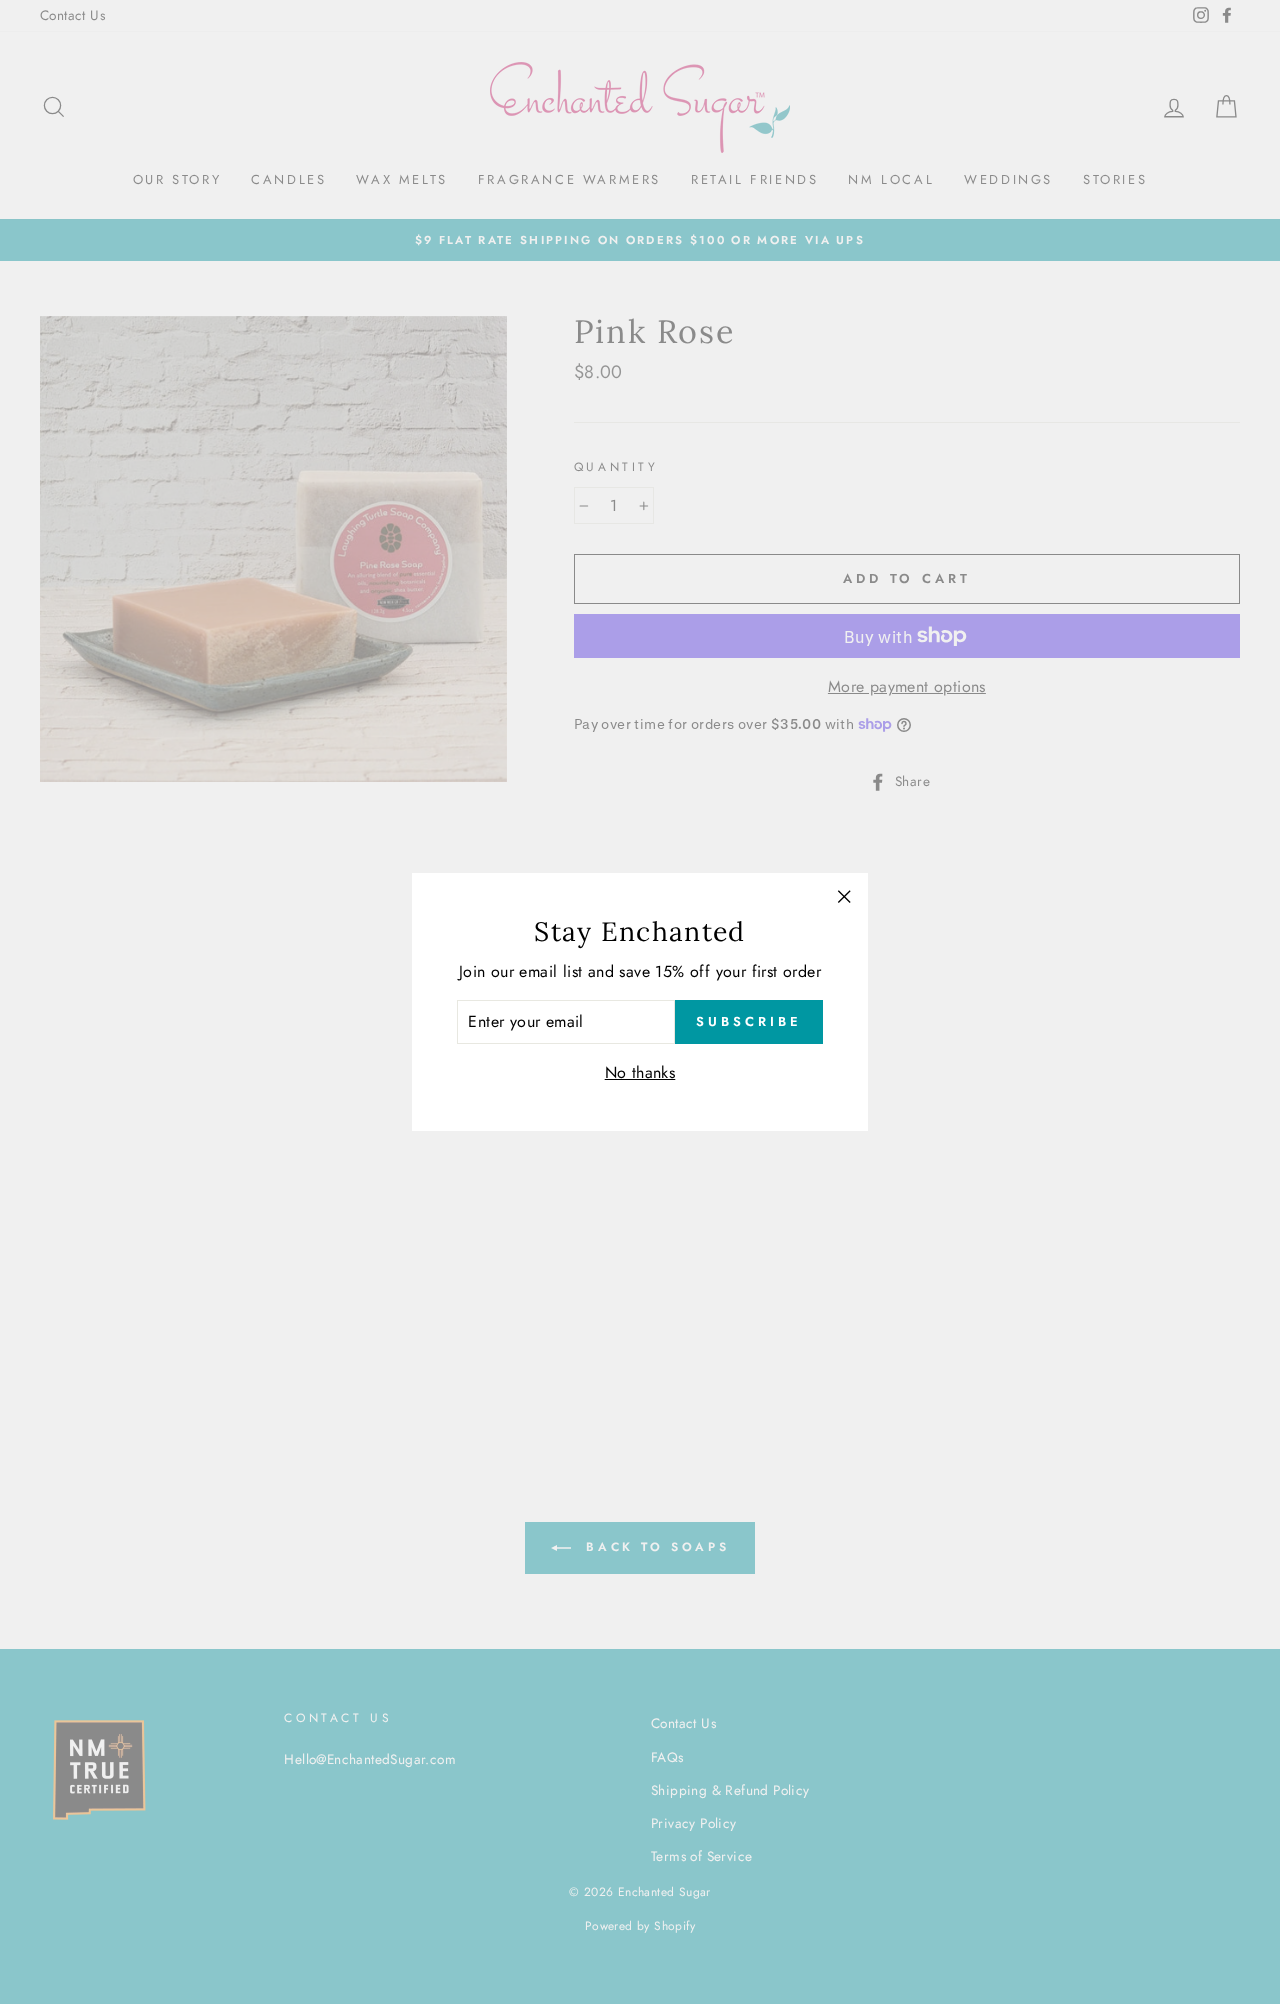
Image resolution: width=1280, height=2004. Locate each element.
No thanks (640, 1072)
